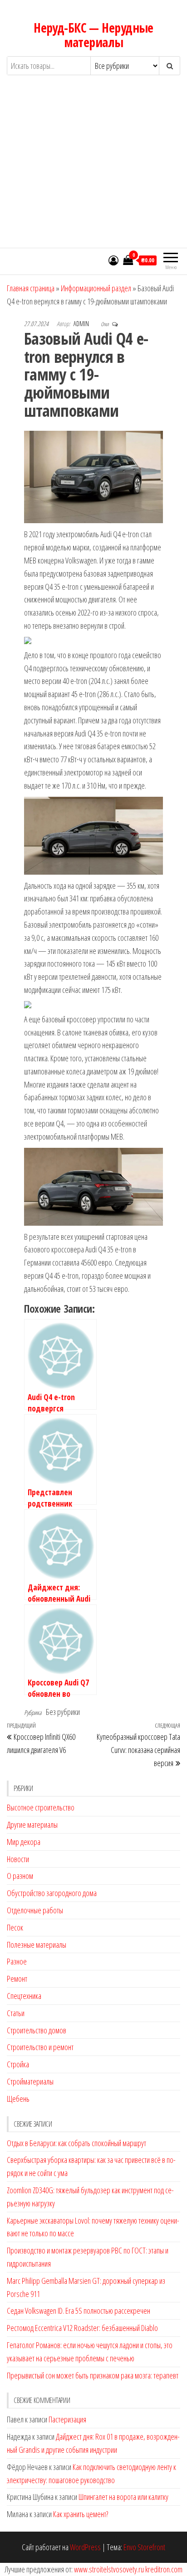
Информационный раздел (96, 288)
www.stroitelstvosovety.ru (109, 2569)
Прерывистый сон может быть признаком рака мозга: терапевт (93, 2375)
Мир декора (24, 1842)
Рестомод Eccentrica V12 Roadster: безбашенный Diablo (82, 2328)
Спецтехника (24, 1996)
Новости (18, 1859)
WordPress (85, 2547)
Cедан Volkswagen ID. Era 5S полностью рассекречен (79, 2311)
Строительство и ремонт (40, 2047)
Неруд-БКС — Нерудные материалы (93, 35)
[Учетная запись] (113, 260)
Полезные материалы (37, 1945)
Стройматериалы (30, 2081)
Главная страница (31, 288)
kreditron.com (164, 2569)
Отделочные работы (35, 1910)
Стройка (18, 2064)
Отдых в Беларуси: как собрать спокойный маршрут (76, 2143)
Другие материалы (32, 1825)
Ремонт (17, 1979)
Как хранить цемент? (81, 2514)
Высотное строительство (41, 1807)
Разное (17, 1961)
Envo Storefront (144, 2547)
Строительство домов (37, 2030)
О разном (20, 1876)
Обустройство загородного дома (52, 1893)
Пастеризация (67, 2419)
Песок (15, 1927)
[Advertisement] (93, 170)
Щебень (18, 2099)
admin (82, 324)
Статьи (16, 2013)
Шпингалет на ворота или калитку (123, 2497)
